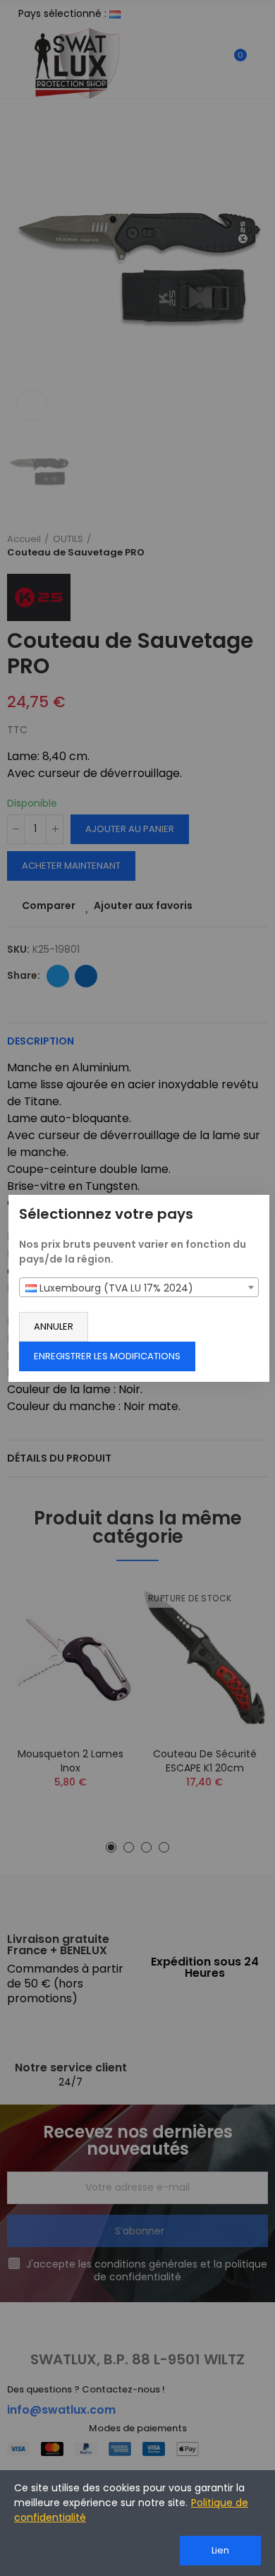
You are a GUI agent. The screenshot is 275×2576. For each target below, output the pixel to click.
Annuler (54, 1326)
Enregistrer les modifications (107, 1356)
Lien (220, 2550)
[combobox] (139, 1287)
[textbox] (139, 1288)
